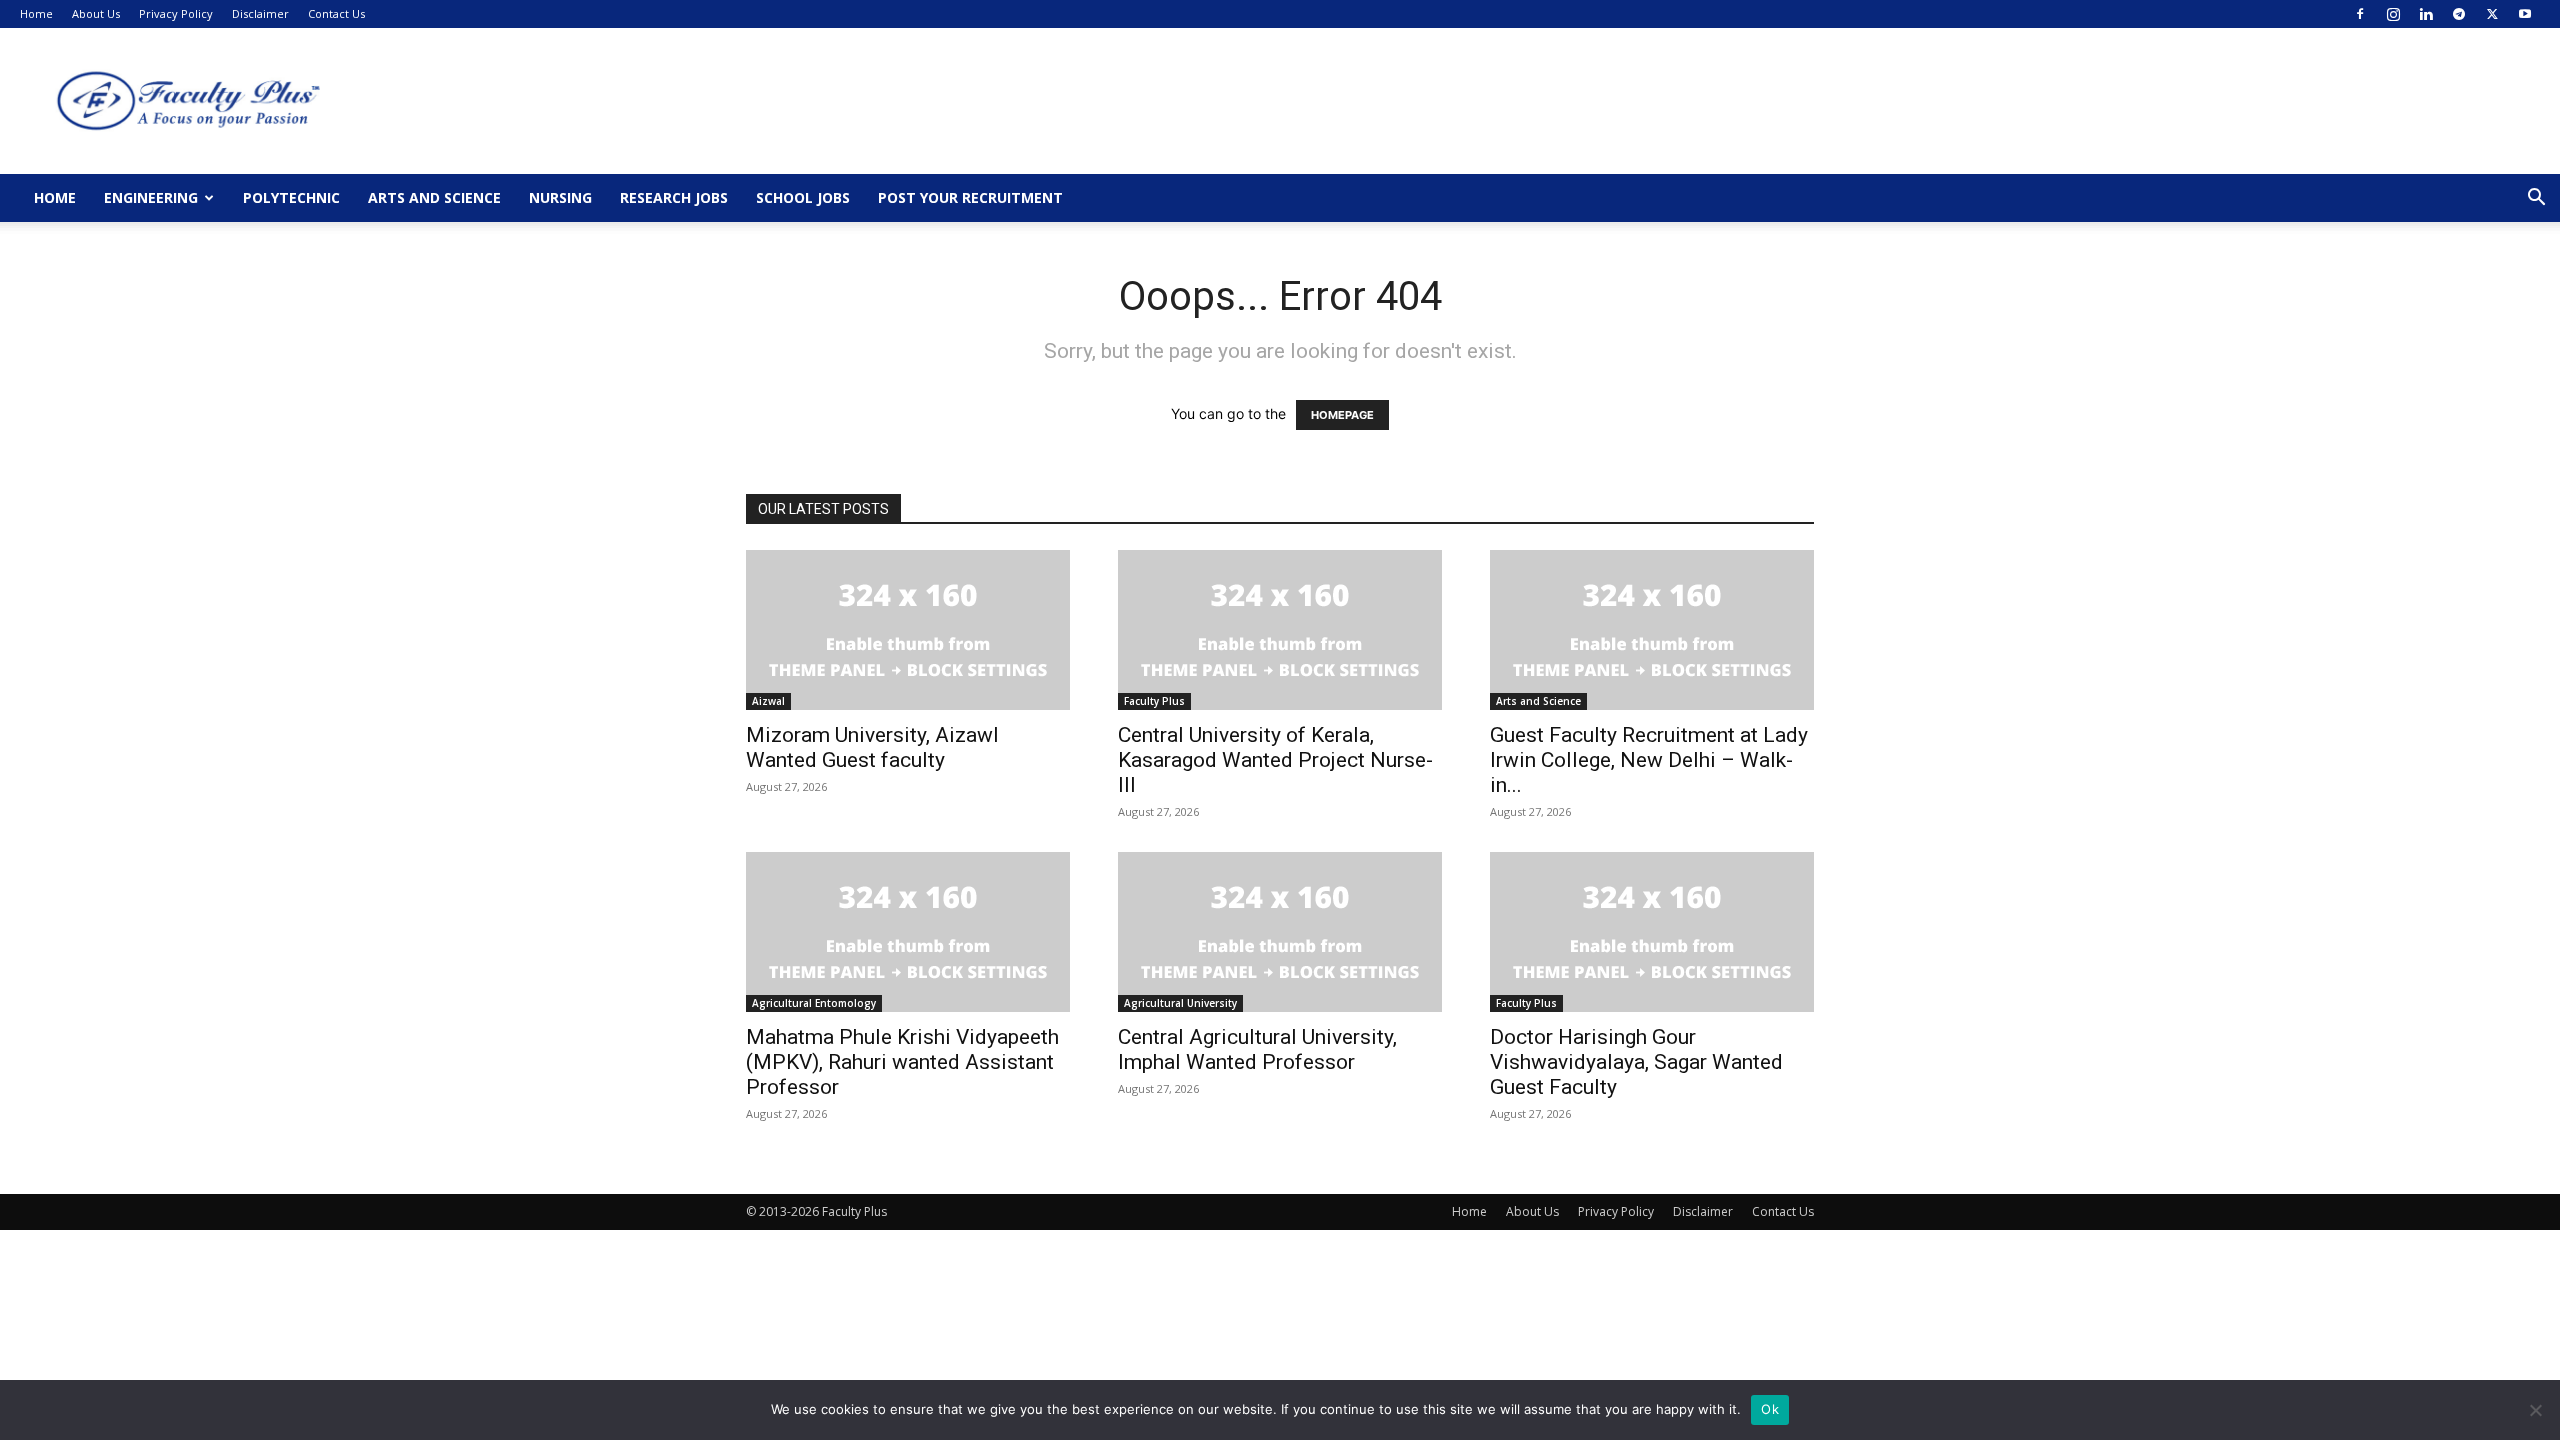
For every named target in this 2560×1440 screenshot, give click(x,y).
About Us (96, 13)
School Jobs (803, 197)
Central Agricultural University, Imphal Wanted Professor (1257, 1049)
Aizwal (768, 701)
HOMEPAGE (1342, 415)
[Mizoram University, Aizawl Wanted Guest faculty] (908, 630)
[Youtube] (2525, 14)
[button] (2536, 199)
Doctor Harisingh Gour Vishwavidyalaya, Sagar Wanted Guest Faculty (1636, 1062)
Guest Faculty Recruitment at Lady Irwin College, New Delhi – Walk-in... (1649, 760)
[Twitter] (2492, 14)
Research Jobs (674, 197)
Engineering (151, 197)
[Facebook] (2360, 14)
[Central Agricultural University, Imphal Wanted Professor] (1280, 932)
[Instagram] (2393, 14)
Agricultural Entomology (814, 1003)
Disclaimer (260, 13)
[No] (2535, 1410)
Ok (1770, 1409)
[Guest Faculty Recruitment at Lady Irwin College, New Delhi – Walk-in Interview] (1652, 630)
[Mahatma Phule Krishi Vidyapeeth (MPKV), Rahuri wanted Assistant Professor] (908, 932)
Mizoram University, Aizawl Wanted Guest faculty (872, 747)
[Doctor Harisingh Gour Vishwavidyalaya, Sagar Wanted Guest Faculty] (1652, 932)
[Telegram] (2459, 14)
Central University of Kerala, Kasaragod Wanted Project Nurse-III (1275, 760)
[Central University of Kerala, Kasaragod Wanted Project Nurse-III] (1280, 630)
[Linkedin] (2426, 14)
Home (36, 13)
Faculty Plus (1154, 701)
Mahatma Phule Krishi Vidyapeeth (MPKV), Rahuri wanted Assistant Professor (902, 1062)
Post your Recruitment (970, 197)
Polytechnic (291, 197)
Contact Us (336, 13)
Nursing (560, 197)
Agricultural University (1180, 1003)
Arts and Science (434, 197)
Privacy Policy (176, 13)
